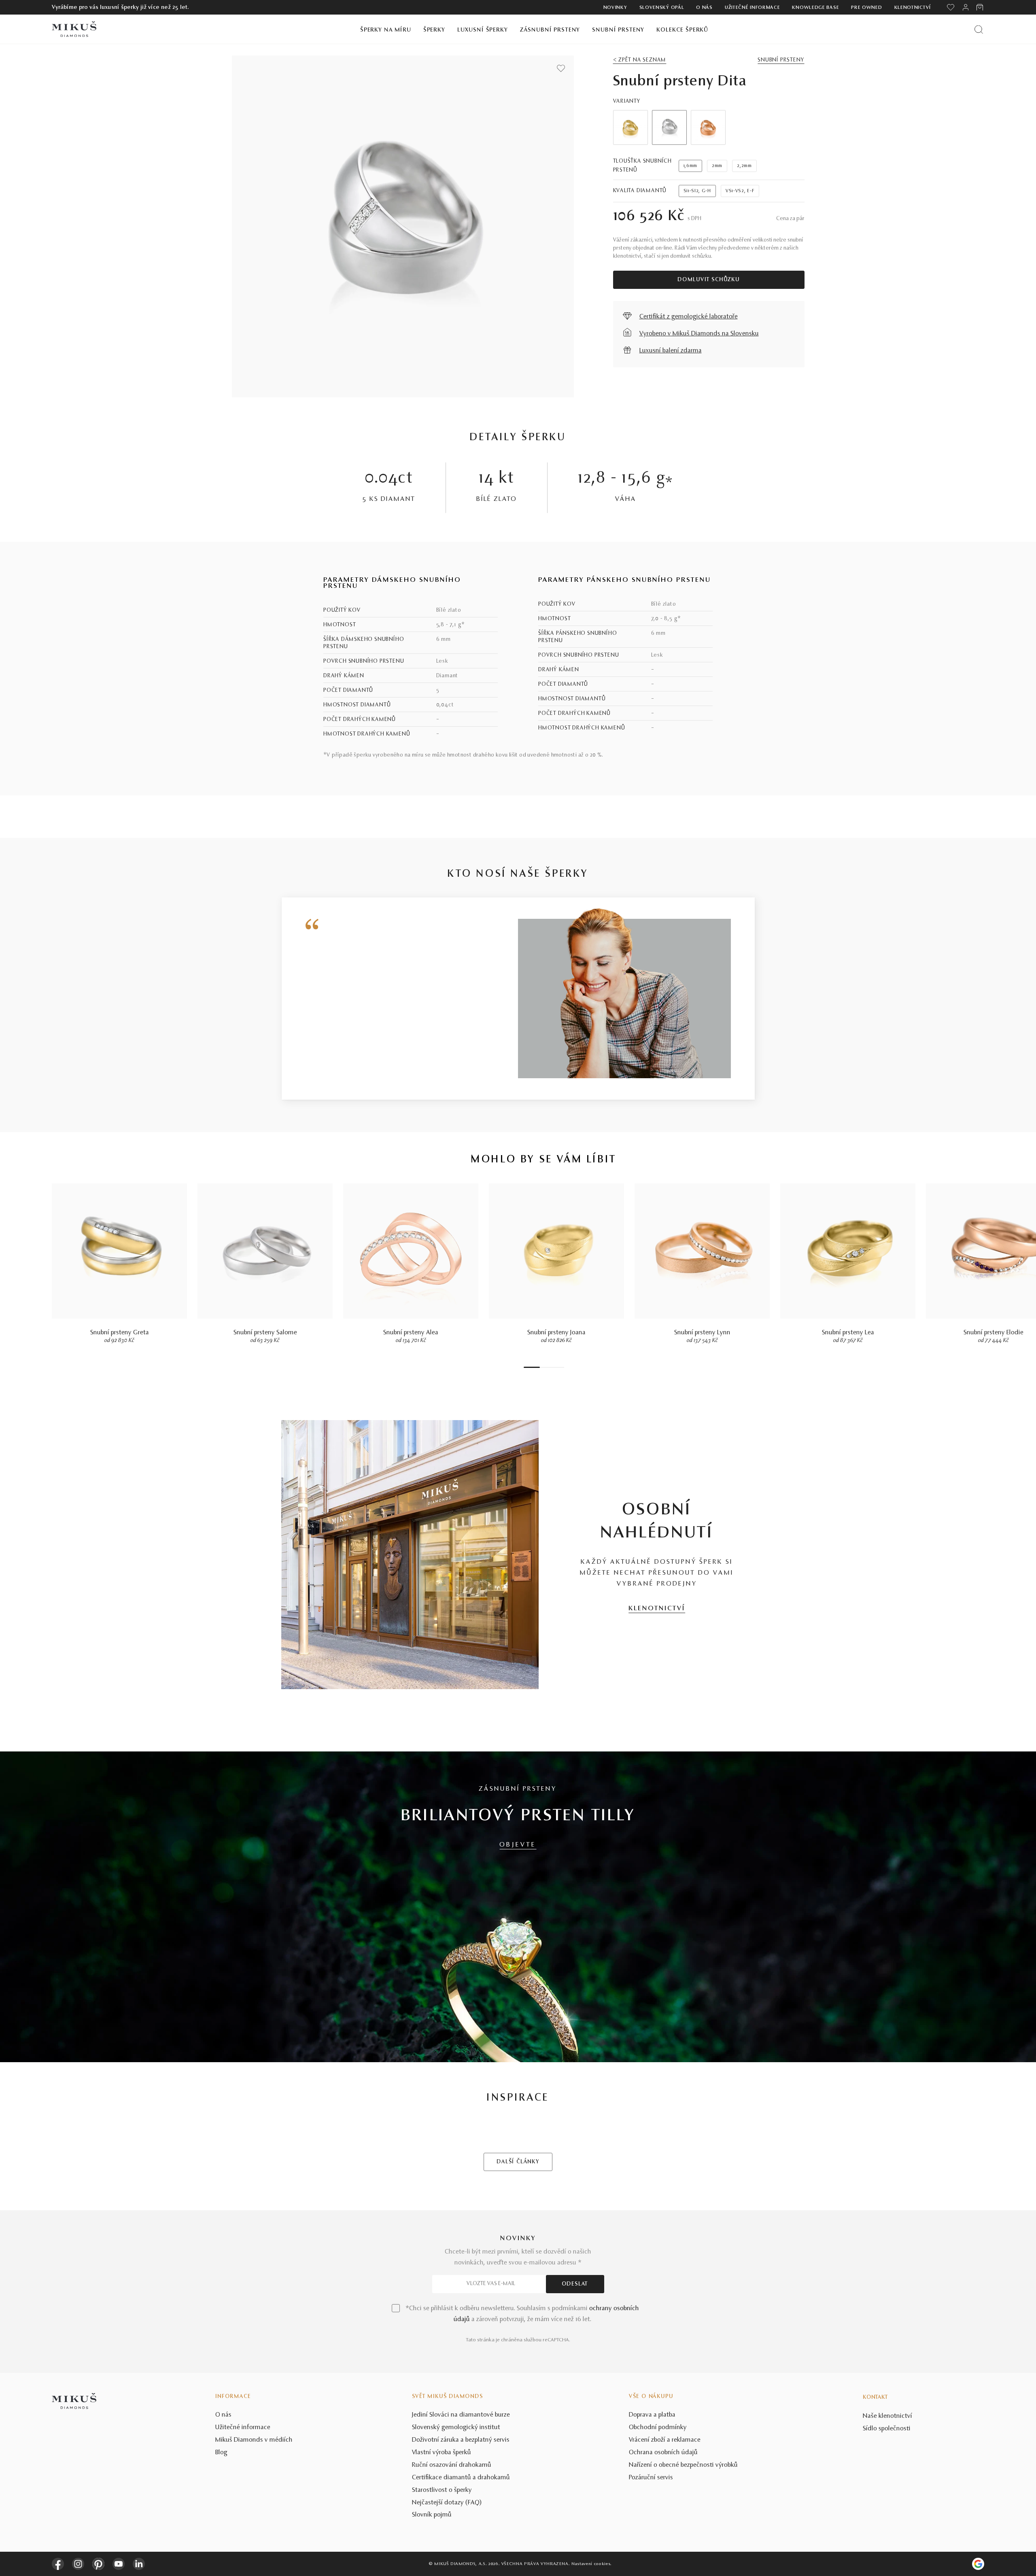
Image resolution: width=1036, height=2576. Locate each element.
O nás (704, 8)
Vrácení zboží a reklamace (665, 2440)
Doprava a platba (652, 2415)
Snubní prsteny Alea (411, 1333)
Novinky (615, 8)
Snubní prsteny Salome (265, 1333)
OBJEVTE (518, 1845)
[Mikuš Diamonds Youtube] (119, 2564)
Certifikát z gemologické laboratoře (689, 317)
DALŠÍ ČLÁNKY (518, 2162)
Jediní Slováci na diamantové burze (461, 2415)
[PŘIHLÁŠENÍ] (966, 7)
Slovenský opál (662, 8)
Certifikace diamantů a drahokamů (461, 2478)
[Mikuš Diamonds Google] (978, 2564)
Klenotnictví (913, 8)
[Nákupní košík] (980, 7)
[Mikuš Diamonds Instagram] (78, 2564)
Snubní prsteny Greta (120, 1333)
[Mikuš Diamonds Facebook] (58, 2564)
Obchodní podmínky (658, 2428)
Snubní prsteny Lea (848, 1333)
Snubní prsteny (618, 30)
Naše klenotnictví (887, 2416)
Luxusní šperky (483, 30)
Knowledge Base (815, 8)
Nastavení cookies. (592, 2564)
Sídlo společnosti (887, 2429)
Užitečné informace (753, 8)
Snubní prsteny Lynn (702, 1333)
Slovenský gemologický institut (456, 2428)
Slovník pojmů (432, 2515)
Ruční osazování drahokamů (452, 2465)
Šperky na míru (386, 30)
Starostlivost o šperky (442, 2490)
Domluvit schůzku (709, 280)
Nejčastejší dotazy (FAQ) (447, 2503)
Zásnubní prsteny (550, 30)
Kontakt (875, 2398)
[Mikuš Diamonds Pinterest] (98, 2564)
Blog (221, 2453)
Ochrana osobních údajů (663, 2453)
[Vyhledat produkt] (979, 29)
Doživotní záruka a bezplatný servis (461, 2440)
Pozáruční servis (651, 2478)
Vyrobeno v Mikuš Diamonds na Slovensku (699, 334)
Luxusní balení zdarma (671, 351)
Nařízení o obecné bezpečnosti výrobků (683, 2465)
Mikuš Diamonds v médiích (254, 2440)
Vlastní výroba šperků (442, 2453)
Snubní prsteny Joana (556, 1333)
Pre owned (866, 8)
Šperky (434, 30)
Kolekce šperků (682, 30)
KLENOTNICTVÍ (657, 1609)
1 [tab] (532, 1367)
